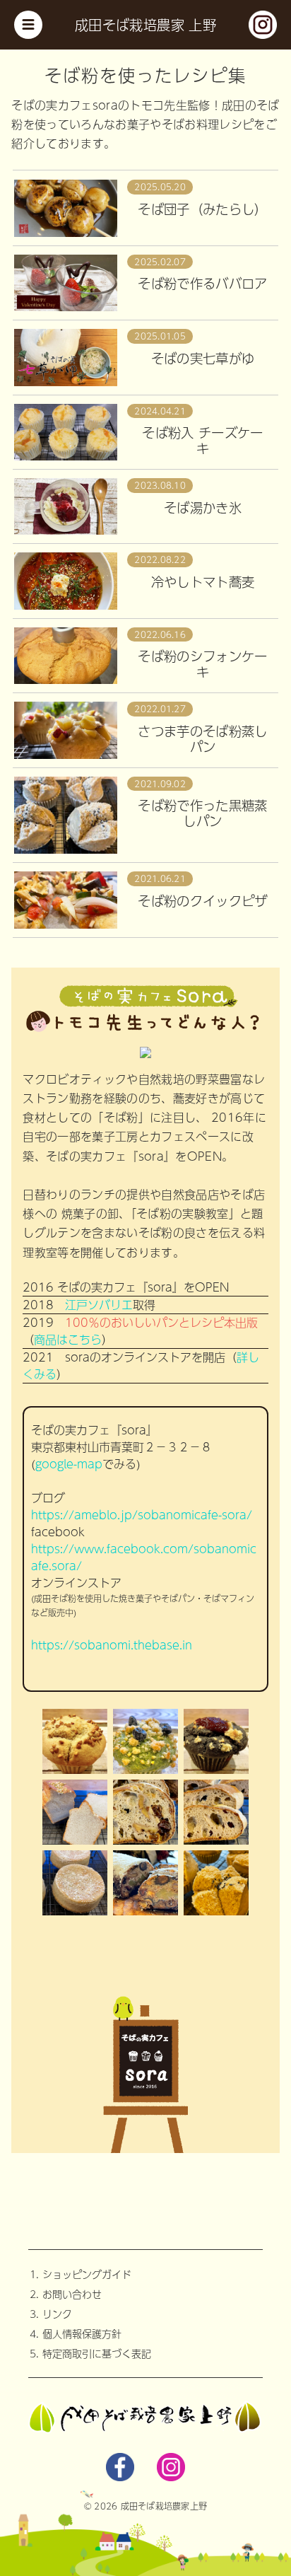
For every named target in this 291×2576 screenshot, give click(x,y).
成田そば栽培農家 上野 (145, 25)
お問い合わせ (72, 2294)
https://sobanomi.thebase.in (112, 1645)
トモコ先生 (158, 105)
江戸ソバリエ (99, 1305)
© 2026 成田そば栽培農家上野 (145, 2506)
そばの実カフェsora (65, 105)
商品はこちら (68, 1339)
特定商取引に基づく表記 (97, 2353)
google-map (69, 1464)
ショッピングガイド (87, 2274)
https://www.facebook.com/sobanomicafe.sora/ (144, 1557)
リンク (57, 2314)
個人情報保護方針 (82, 2333)
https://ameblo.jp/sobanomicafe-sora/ (142, 1515)
